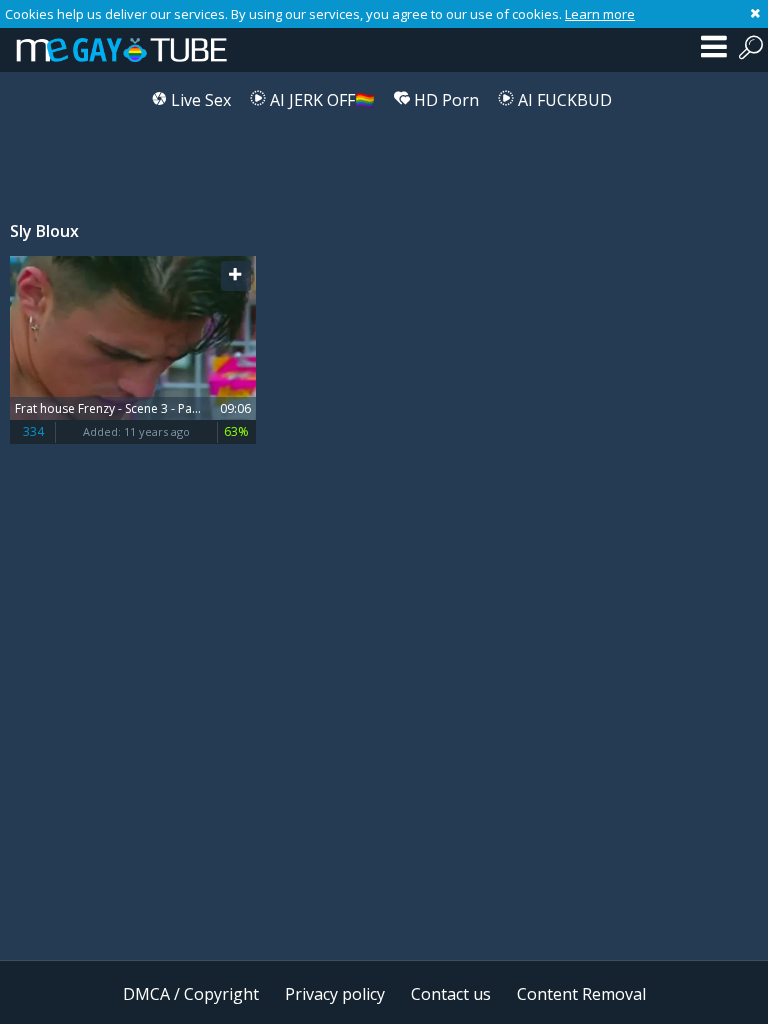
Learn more (600, 14)
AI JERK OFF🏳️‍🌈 (320, 100)
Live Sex (199, 100)
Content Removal (581, 994)
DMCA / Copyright (191, 994)
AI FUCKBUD (563, 100)
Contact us (451, 994)
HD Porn (444, 100)
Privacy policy (335, 994)
